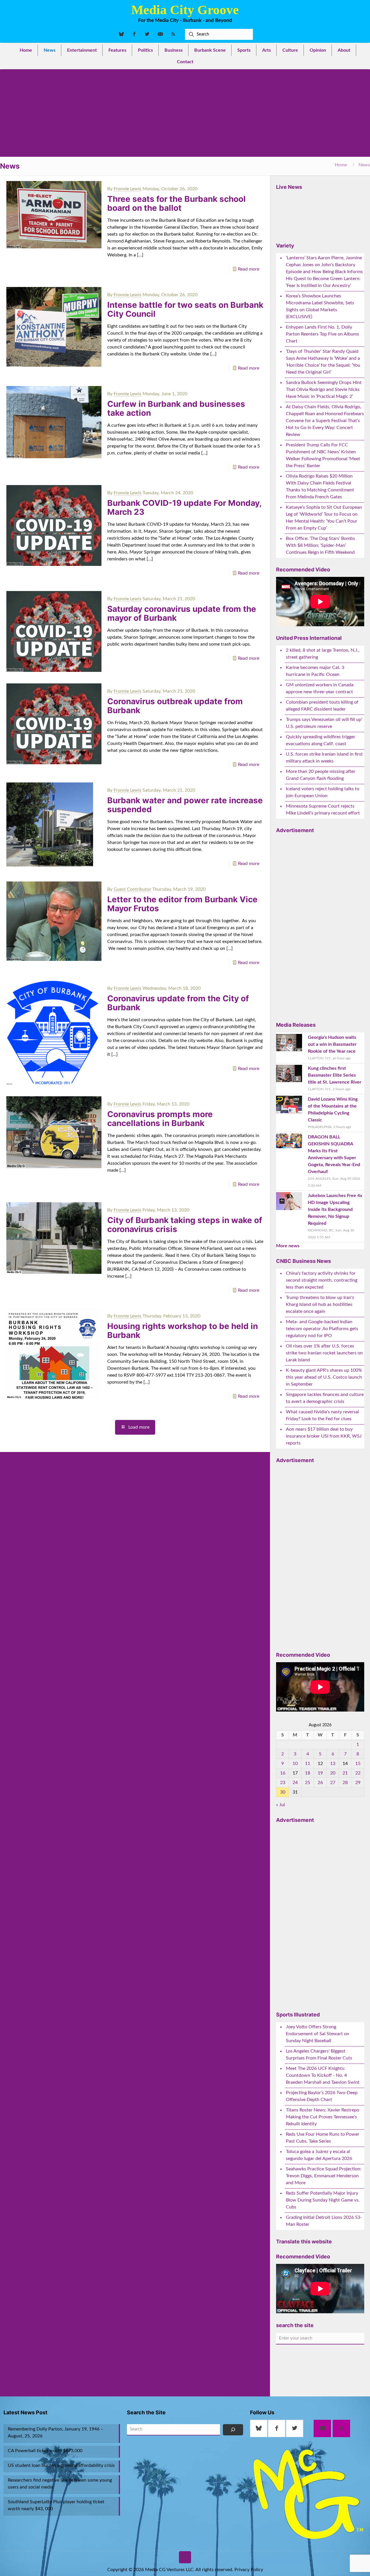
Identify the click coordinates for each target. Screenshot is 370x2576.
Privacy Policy (249, 2570)
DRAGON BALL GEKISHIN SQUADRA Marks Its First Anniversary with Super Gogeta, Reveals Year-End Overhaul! (334, 1154)
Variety (285, 246)
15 (358, 1764)
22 (358, 1773)
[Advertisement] (185, 113)
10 (295, 1764)
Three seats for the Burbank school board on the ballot (176, 203)
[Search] (233, 2430)
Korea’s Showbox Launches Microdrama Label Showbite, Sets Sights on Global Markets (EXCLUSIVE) (320, 306)
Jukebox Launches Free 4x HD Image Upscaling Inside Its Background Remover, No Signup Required (335, 1209)
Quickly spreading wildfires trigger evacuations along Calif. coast (321, 740)
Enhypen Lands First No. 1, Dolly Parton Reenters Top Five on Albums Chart (322, 334)
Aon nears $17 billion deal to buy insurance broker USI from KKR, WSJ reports (324, 1436)
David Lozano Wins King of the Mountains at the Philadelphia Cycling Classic (333, 1110)
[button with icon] (259, 2428)
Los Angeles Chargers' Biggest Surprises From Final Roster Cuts (319, 2055)
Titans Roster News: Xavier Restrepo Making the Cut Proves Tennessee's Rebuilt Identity (323, 2117)
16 (283, 1773)
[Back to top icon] (185, 2557)
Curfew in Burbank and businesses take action (176, 408)
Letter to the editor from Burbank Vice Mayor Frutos (182, 904)
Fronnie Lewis (127, 189)
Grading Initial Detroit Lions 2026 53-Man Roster (324, 2221)
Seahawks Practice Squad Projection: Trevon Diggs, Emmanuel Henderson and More (324, 2176)
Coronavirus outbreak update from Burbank (175, 706)
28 (345, 1783)
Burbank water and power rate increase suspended (185, 805)
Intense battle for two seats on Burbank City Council (185, 309)
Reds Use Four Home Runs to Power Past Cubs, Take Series (323, 2138)
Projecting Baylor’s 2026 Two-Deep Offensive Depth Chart (322, 2096)
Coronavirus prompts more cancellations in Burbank (160, 1119)
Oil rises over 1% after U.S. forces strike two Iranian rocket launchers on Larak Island (324, 1353)
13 (333, 1764)
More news (288, 1246)
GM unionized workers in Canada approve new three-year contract (320, 688)
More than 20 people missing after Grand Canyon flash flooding (321, 775)
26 (320, 1783)
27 (333, 1783)
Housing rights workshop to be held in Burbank (183, 1331)
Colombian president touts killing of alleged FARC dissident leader (322, 706)
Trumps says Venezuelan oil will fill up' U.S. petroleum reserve (324, 723)
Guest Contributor (132, 889)
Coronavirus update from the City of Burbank (178, 1003)
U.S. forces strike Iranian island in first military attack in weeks (324, 758)
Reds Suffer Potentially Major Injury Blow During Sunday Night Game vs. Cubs (323, 2200)
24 (295, 1783)
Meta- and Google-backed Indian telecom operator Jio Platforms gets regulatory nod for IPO (322, 1329)
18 (308, 1773)
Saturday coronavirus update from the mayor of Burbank (182, 613)
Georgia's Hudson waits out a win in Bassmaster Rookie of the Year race (332, 1044)
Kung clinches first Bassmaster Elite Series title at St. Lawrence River (335, 1075)
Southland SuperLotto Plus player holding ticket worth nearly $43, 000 (56, 2505)
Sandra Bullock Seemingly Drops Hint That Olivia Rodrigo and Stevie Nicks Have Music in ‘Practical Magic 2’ (324, 389)
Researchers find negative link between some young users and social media (60, 2484)
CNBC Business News (304, 1261)
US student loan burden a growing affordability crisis (61, 2465)
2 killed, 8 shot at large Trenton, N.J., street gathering (323, 654)
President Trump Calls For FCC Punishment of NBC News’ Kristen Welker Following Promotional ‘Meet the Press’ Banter (323, 455)
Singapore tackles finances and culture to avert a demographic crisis (325, 1398)
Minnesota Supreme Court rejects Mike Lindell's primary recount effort (323, 810)
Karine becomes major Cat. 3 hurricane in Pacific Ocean (315, 671)
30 (283, 1792)
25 (308, 1783)
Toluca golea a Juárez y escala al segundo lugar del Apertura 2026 (319, 2155)
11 (308, 1764)
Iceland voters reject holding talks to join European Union (323, 792)
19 (320, 1773)
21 (345, 1773)
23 (283, 1783)
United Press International (309, 638)
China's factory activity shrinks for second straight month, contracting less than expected (322, 1280)
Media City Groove (185, 10)
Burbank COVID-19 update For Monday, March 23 (184, 507)
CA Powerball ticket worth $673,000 (45, 2451)
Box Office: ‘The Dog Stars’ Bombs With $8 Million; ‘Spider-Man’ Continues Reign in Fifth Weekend (320, 545)
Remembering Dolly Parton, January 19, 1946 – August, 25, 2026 (55, 2433)
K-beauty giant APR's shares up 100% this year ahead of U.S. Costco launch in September (324, 1377)
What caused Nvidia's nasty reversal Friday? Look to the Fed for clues (322, 1415)
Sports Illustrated (298, 2015)
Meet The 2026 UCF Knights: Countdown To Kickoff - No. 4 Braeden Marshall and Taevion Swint (323, 2075)
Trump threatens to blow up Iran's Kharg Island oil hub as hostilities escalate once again (320, 1304)
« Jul (281, 1805)
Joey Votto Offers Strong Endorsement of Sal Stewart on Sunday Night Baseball (318, 2034)
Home (341, 165)
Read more (249, 269)
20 (333, 1773)
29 (358, 1783)
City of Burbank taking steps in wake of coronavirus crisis (185, 1225)
